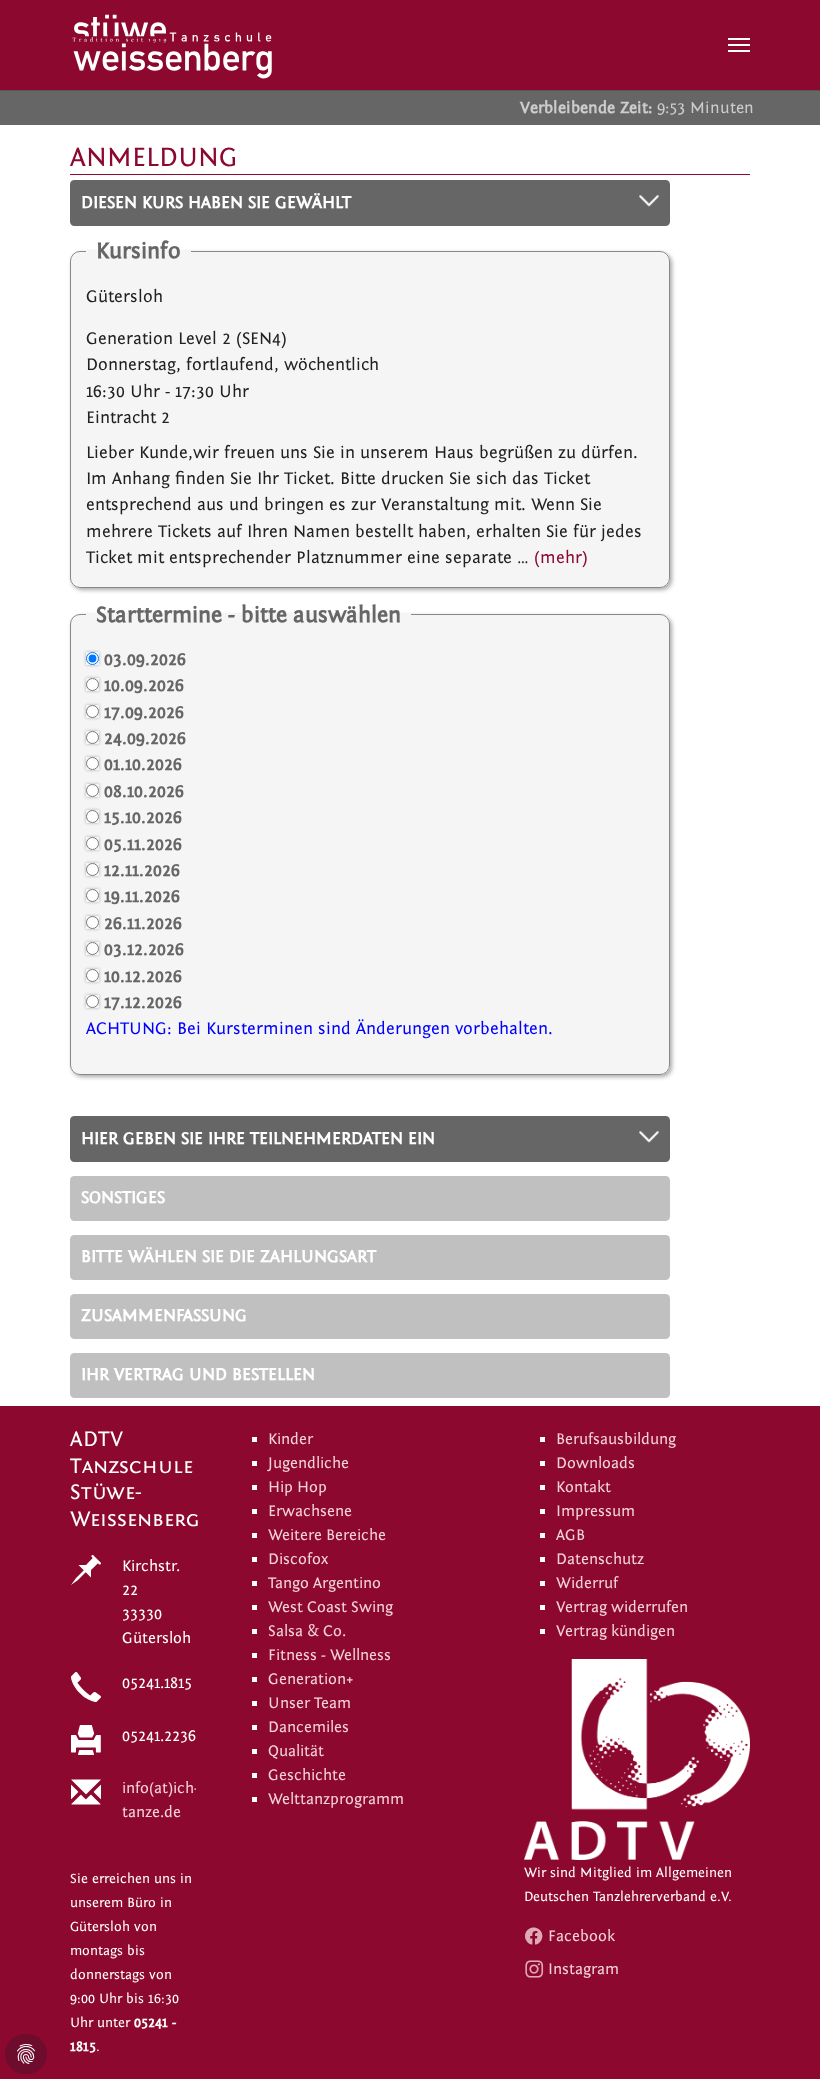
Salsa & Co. (307, 1631)
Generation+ (311, 1679)
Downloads (595, 1463)
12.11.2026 (142, 870)
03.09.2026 (145, 659)
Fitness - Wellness (329, 1655)
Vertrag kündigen (615, 1631)
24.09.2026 (145, 738)
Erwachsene (310, 1511)
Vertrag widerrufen (622, 1607)
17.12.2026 (143, 1002)
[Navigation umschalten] (739, 45)
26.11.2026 (143, 923)
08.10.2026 (144, 791)
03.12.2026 (144, 949)
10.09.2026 (144, 685)
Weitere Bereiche (327, 1535)
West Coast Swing (330, 1607)
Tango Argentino (324, 1583)
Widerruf (587, 1583)
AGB (570, 1535)
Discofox (298, 1559)
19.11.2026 (142, 896)
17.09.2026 (144, 712)
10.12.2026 (143, 976)
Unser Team (309, 1703)
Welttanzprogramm (336, 1799)
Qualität (296, 1751)
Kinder (290, 1439)
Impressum (595, 1511)
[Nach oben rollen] (773, 2032)
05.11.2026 (143, 844)
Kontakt (583, 1487)
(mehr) (561, 557)
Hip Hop (297, 1487)
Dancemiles (308, 1727)
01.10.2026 (143, 764)
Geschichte (307, 1775)
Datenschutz (600, 1559)
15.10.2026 (143, 817)
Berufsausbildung (616, 1439)
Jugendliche (308, 1463)
